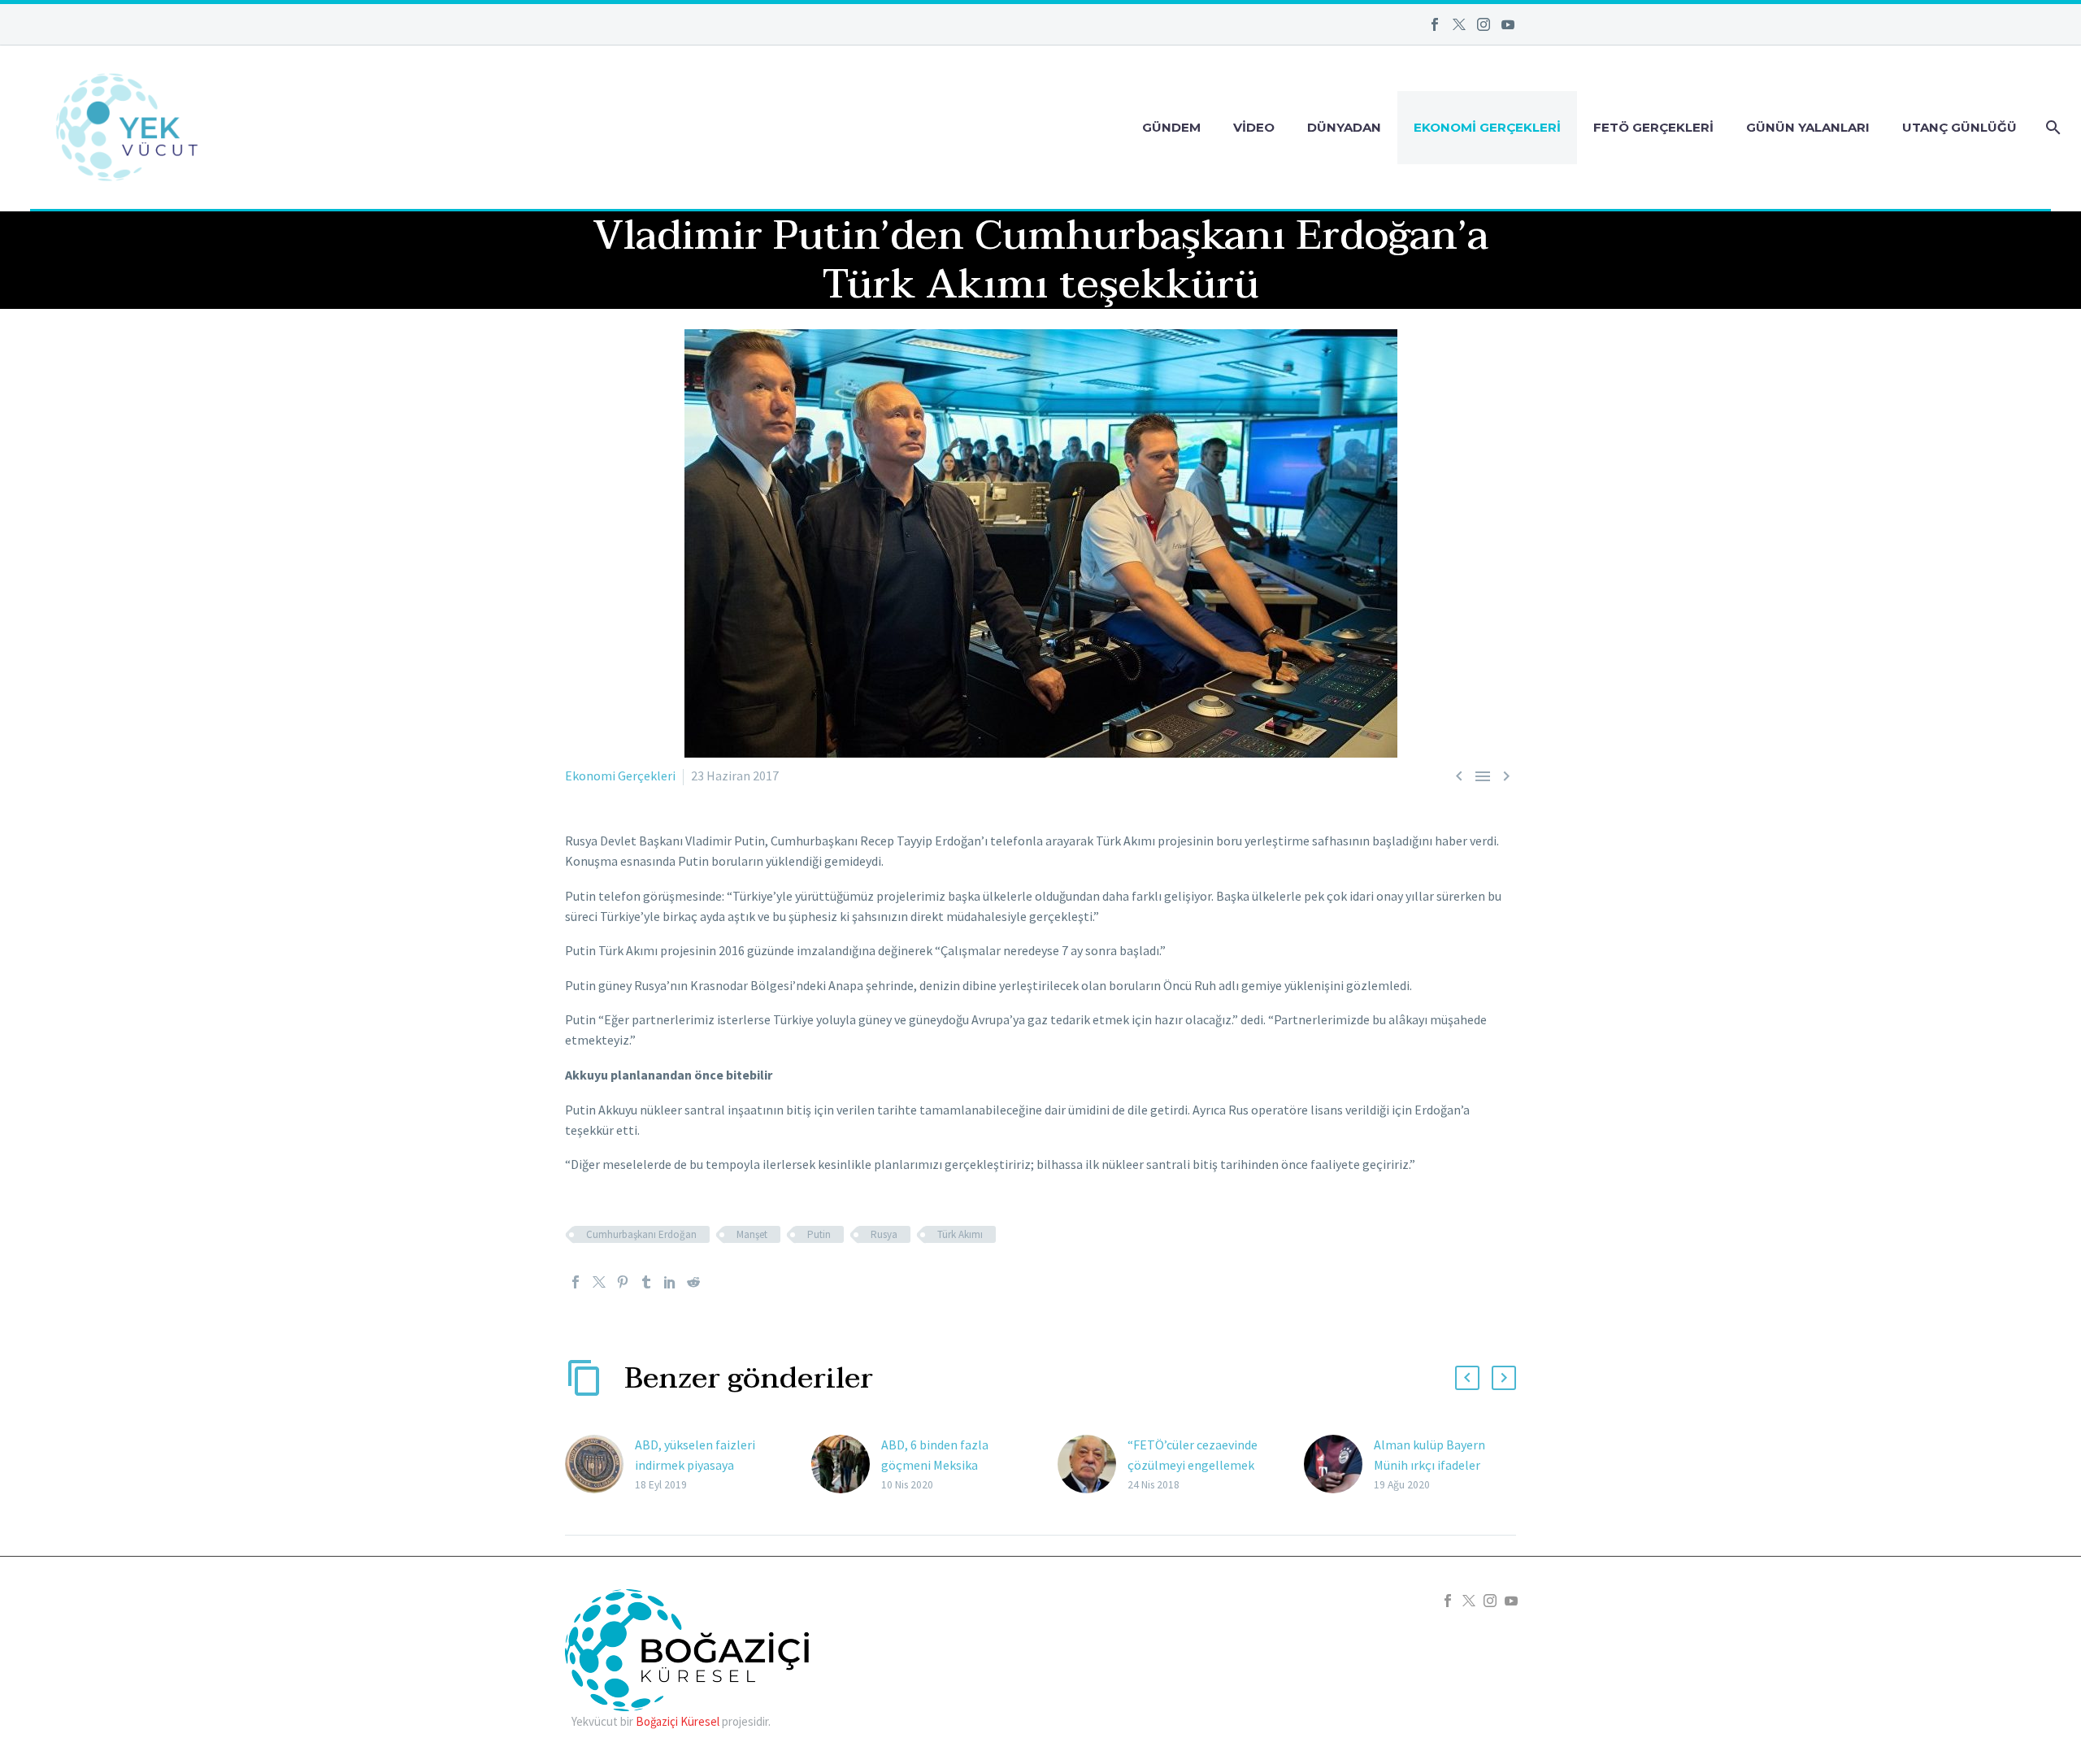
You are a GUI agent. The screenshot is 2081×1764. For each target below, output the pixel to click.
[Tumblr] (646, 1282)
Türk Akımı (960, 1234)
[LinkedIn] (670, 1282)
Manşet (752, 1234)
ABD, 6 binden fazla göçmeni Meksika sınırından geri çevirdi (941, 1465)
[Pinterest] (623, 1282)
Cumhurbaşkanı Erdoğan (641, 1234)
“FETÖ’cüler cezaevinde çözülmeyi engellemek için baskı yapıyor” (1193, 1465)
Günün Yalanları (1808, 127)
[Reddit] (693, 1282)
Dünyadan (1344, 127)
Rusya (884, 1234)
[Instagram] (1484, 24)
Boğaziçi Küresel (678, 1721)
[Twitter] (1459, 24)
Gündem (1171, 127)
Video (1254, 127)
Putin (819, 1234)
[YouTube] (1508, 24)
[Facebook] (1435, 24)
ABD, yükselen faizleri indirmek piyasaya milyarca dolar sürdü (695, 1465)
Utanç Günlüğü (1959, 127)
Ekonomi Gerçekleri (1487, 127)
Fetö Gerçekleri (1653, 127)
